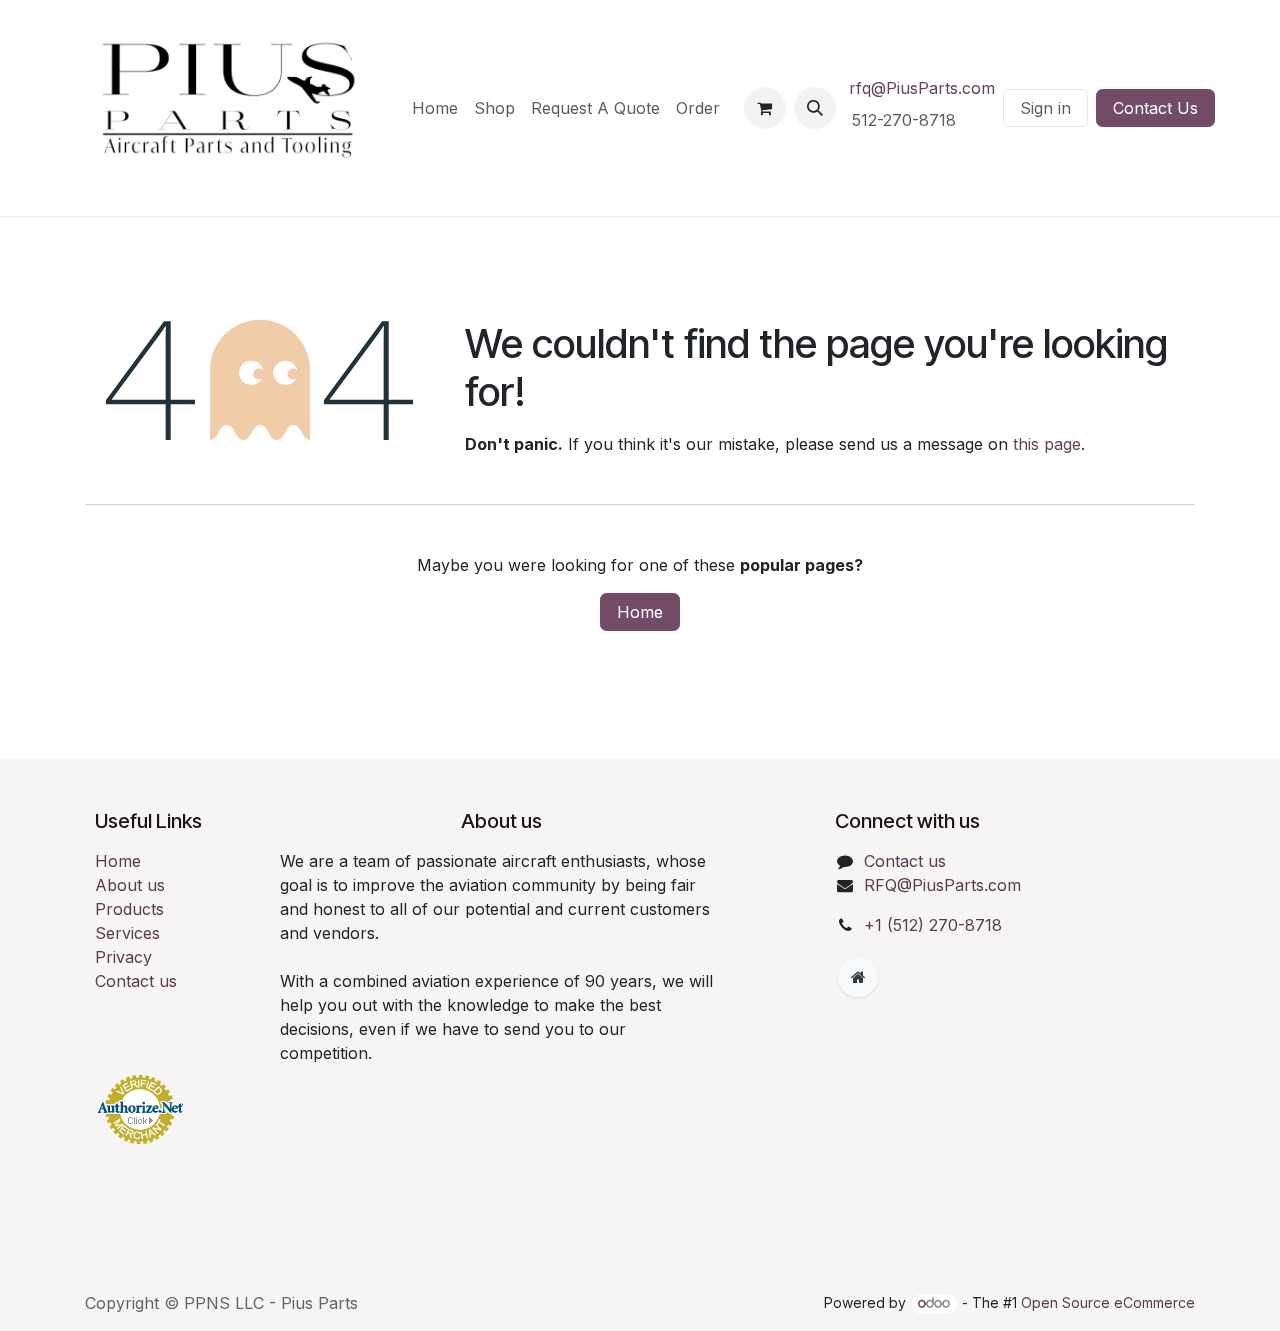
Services (127, 933)
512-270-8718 (906, 120)
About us (130, 885)
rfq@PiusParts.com (922, 88)
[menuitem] (435, 108)
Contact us (136, 981)
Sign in (1045, 108)
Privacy (123, 957)
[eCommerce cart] (765, 108)
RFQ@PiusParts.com (942, 885)
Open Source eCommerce (1108, 1302)
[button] (815, 108)
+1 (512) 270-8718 (933, 925)
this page (1047, 444)
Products (129, 909)
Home (640, 612)
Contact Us (1155, 108)
